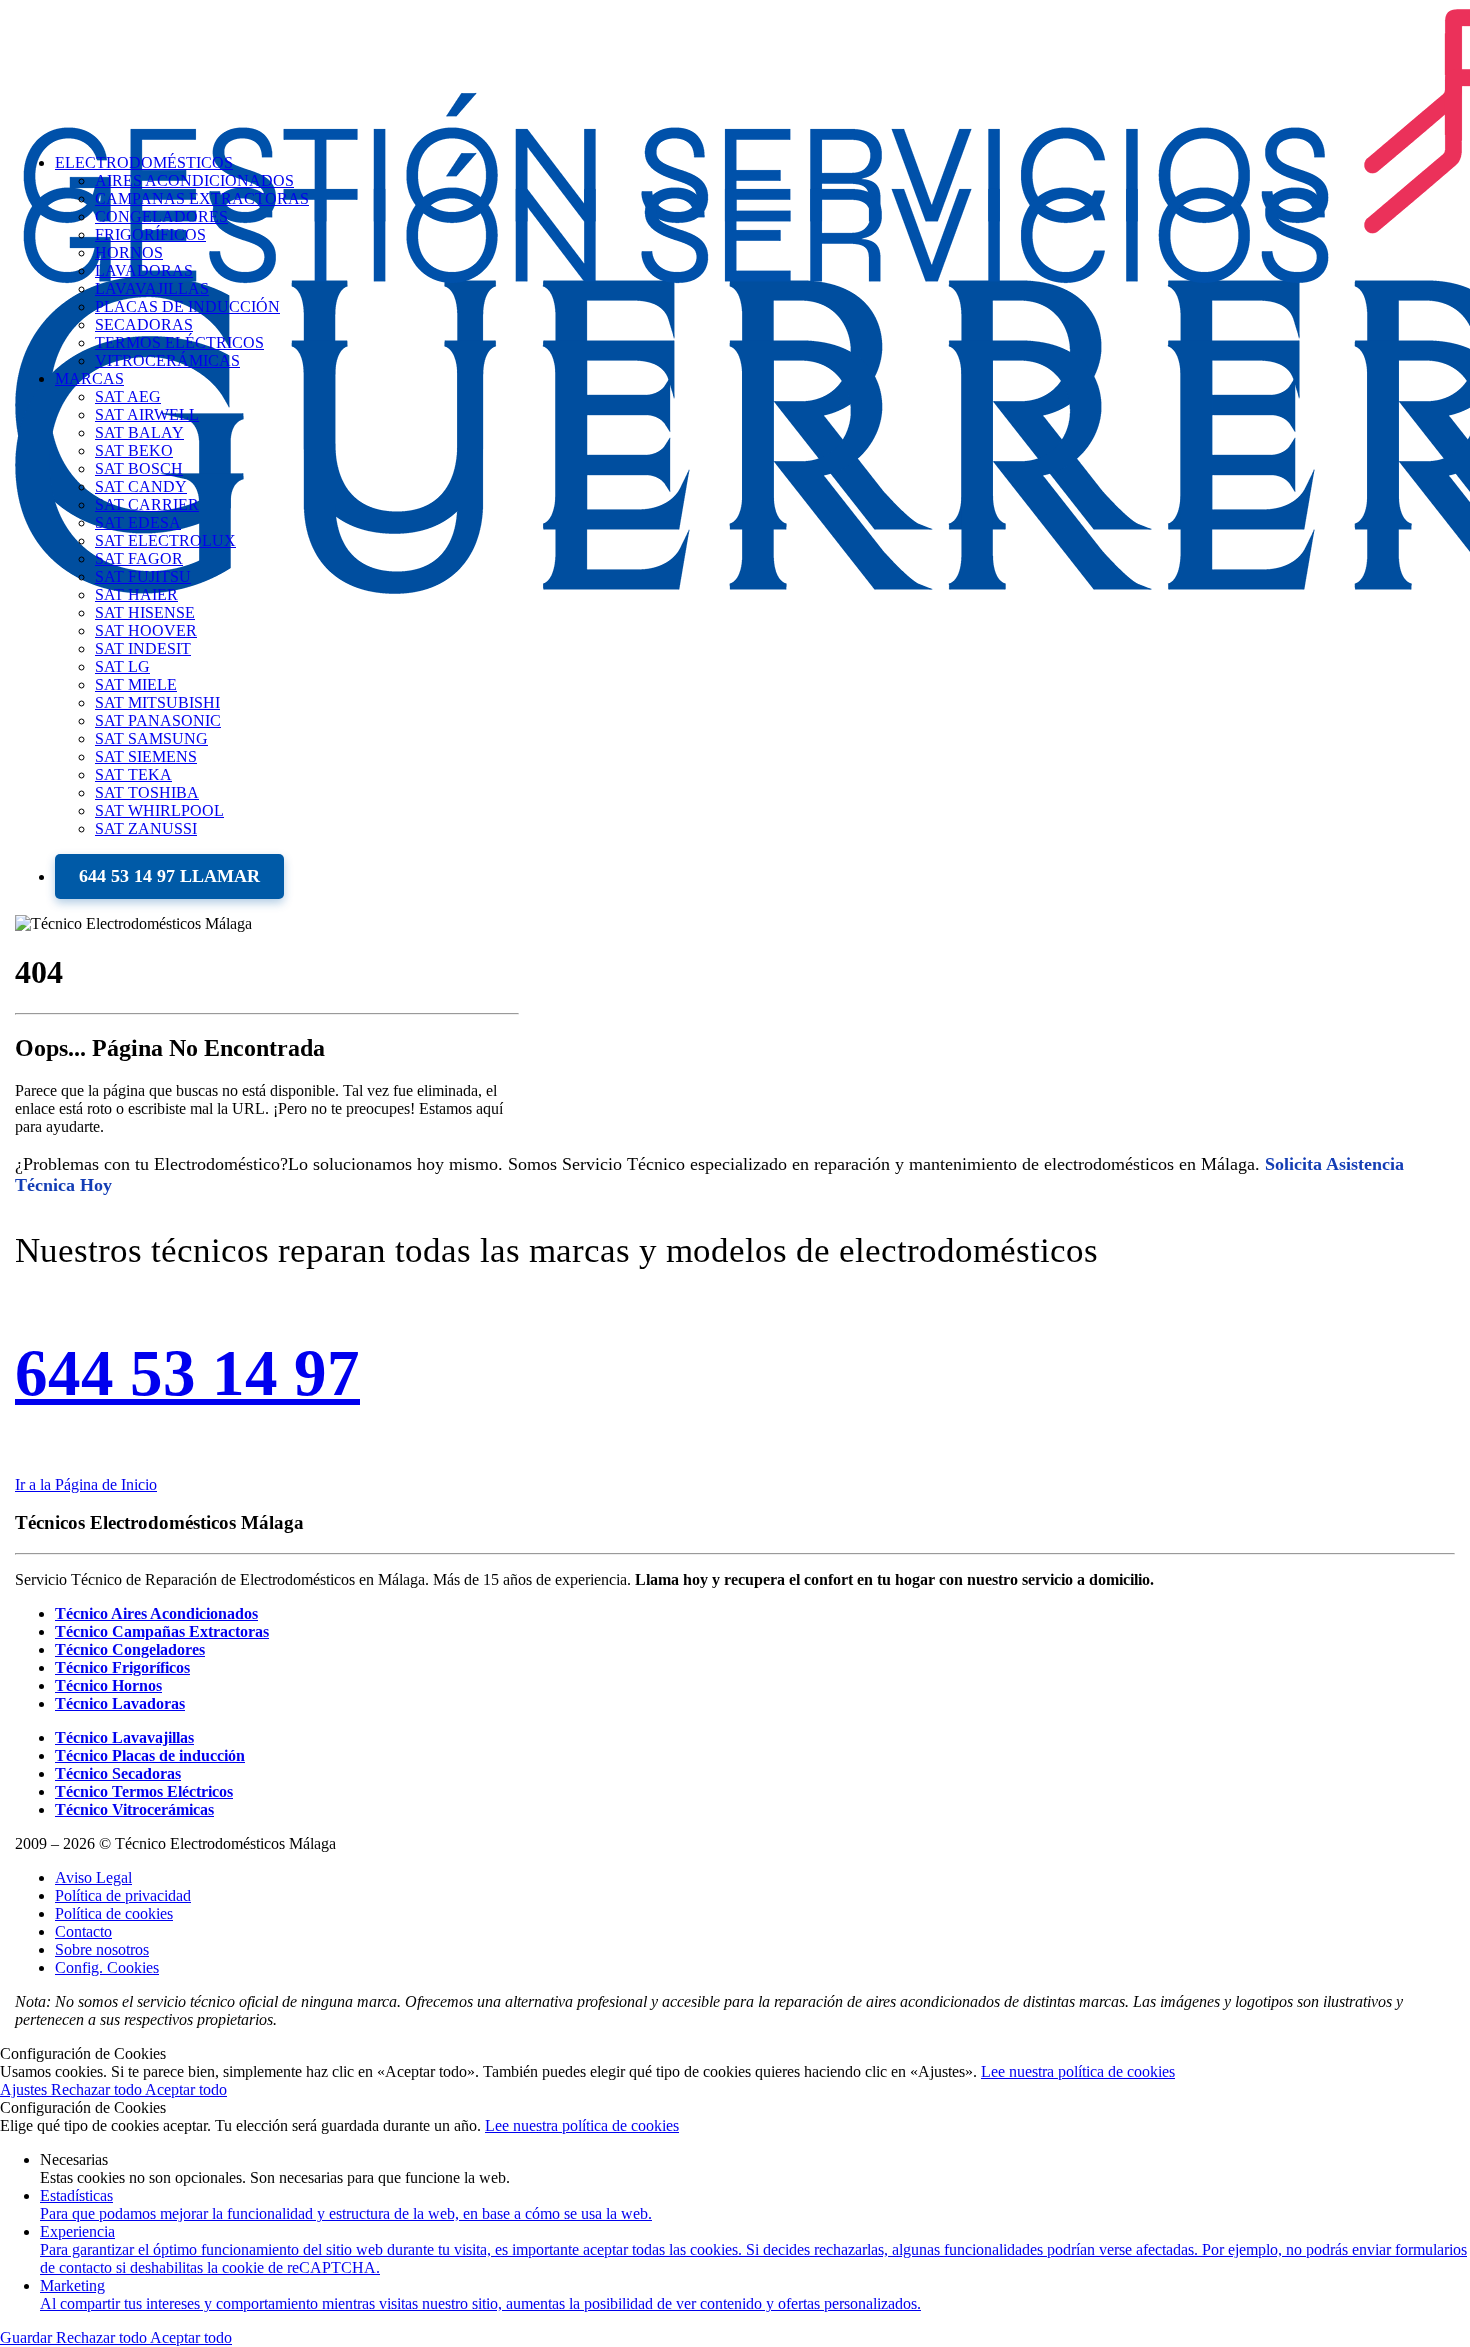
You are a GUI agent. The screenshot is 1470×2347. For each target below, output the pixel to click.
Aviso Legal (93, 1877)
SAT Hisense (145, 612)
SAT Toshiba (147, 792)
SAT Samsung (151, 738)
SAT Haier (136, 594)
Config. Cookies (107, 1967)
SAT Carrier (147, 504)
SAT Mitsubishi (157, 702)
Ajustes (25, 2089)
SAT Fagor (139, 558)
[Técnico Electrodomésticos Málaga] (735, 69)
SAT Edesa (138, 522)
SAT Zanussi (146, 828)
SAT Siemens (146, 756)
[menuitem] (755, 604)
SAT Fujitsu (143, 576)
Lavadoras (144, 270)
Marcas (89, 378)
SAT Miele (136, 684)
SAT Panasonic (158, 720)
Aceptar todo (186, 2089)
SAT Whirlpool (159, 810)
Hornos (129, 252)
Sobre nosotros (102, 1949)
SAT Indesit (143, 648)
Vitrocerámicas (167, 360)
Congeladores (161, 216)
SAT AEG (128, 396)
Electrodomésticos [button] (144, 162)
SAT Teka (133, 774)
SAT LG (122, 666)
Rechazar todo (98, 2089)
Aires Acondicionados (194, 180)
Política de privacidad (123, 1895)
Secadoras (144, 324)
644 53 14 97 (187, 1373)
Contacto (83, 1931)
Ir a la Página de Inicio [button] (86, 1484)
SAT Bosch (139, 468)
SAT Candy (141, 486)
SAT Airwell (147, 414)
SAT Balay (139, 432)
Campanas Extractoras (202, 198)
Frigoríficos (150, 234)
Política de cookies (114, 1913)
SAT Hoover (146, 630)
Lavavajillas (152, 288)
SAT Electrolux (165, 540)
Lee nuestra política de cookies (1078, 2071)
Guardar (28, 2337)
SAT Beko (134, 450)
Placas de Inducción (187, 306)
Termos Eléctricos (179, 342)
